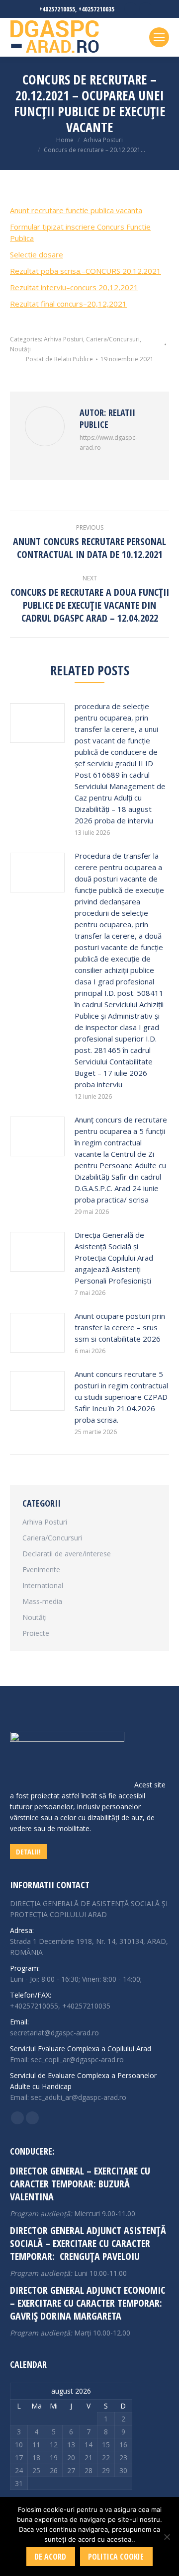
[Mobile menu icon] (159, 37)
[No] (167, 2537)
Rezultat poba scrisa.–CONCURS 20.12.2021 (86, 271)
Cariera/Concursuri (113, 339)
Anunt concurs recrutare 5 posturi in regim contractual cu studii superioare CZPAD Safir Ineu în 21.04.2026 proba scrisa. (121, 1397)
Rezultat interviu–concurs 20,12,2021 (74, 287)
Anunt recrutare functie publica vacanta (76, 210)
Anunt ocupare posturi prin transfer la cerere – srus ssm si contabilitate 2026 (120, 1327)
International (43, 1585)
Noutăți (20, 349)
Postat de (59, 359)
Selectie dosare (37, 254)
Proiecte (36, 1633)
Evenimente (41, 1570)
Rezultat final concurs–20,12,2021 (68, 304)
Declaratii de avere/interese (67, 1554)
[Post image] (37, 723)
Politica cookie (116, 2557)
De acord (50, 2557)
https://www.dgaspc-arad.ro (108, 443)
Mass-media (42, 1601)
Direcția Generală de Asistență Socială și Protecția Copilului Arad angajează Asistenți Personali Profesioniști (114, 1258)
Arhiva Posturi (63, 339)
